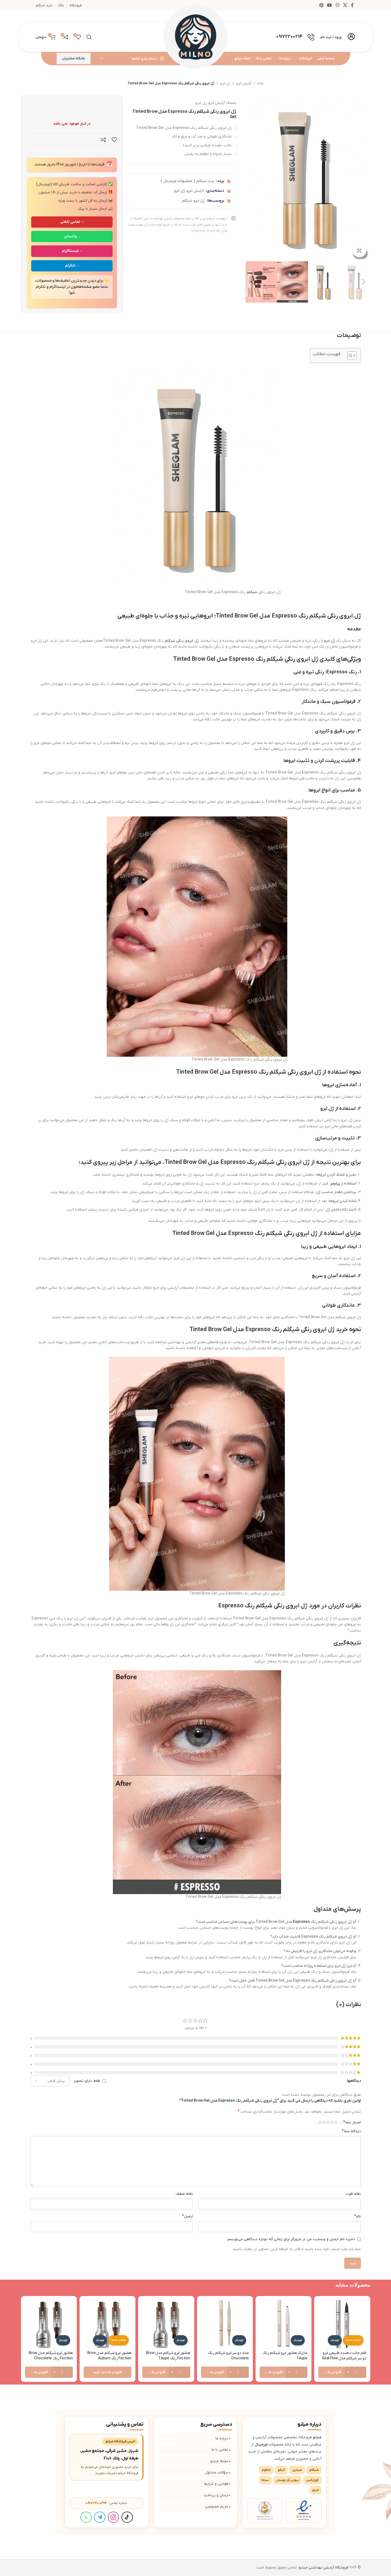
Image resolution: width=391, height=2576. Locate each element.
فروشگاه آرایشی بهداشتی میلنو (324, 2568)
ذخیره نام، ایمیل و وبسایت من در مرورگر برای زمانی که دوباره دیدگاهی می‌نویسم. (291, 2239)
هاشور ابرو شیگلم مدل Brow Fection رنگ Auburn (109, 2356)
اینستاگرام (70, 251)
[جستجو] (89, 37)
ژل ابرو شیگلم (193, 201)
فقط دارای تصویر (87, 2081)
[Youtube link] (330, 5)
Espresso (301, 1922)
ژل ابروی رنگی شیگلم (182, 641)
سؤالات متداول (217, 2473)
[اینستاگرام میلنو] (113, 2517)
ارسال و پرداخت (216, 2495)
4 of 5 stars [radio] (324, 2122)
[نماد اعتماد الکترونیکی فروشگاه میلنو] (304, 2510)
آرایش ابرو (244, 83)
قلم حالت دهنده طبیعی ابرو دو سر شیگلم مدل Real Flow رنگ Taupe (344, 2358)
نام (358, 2216)
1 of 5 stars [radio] (336, 2122)
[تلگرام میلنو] (100, 2517)
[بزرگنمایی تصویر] (359, 250)
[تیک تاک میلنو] (127, 2517)
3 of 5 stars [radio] (328, 2122)
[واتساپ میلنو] (86, 2517)
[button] (364, 282)
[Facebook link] (352, 5)
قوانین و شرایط (216, 2484)
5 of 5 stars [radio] (320, 2122)
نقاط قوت (353, 2194)
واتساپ (70, 236)
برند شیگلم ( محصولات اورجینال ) (187, 181)
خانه (260, 83)
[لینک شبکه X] (345, 5)
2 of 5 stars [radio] (332, 2122)
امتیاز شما (352, 2122)
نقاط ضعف (184, 2194)
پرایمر (335, 1184)
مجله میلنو (219, 2461)
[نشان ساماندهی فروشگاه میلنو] (265, 2510)
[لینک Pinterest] (321, 5)
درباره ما (222, 2438)
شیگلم (252, 592)
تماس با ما (220, 2450)
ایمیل (187, 2216)
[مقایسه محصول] (103, 140)
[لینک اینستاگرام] (337, 5)
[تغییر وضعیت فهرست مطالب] (349, 355)
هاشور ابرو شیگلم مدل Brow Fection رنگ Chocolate (51, 2356)
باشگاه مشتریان (74, 58)
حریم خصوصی (217, 2507)
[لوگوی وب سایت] (196, 37)
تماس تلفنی (70, 222)
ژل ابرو (225, 83)
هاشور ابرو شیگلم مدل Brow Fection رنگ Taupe (168, 2356)
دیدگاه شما (351, 2131)
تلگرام (70, 266)
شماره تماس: (106, 2503)
